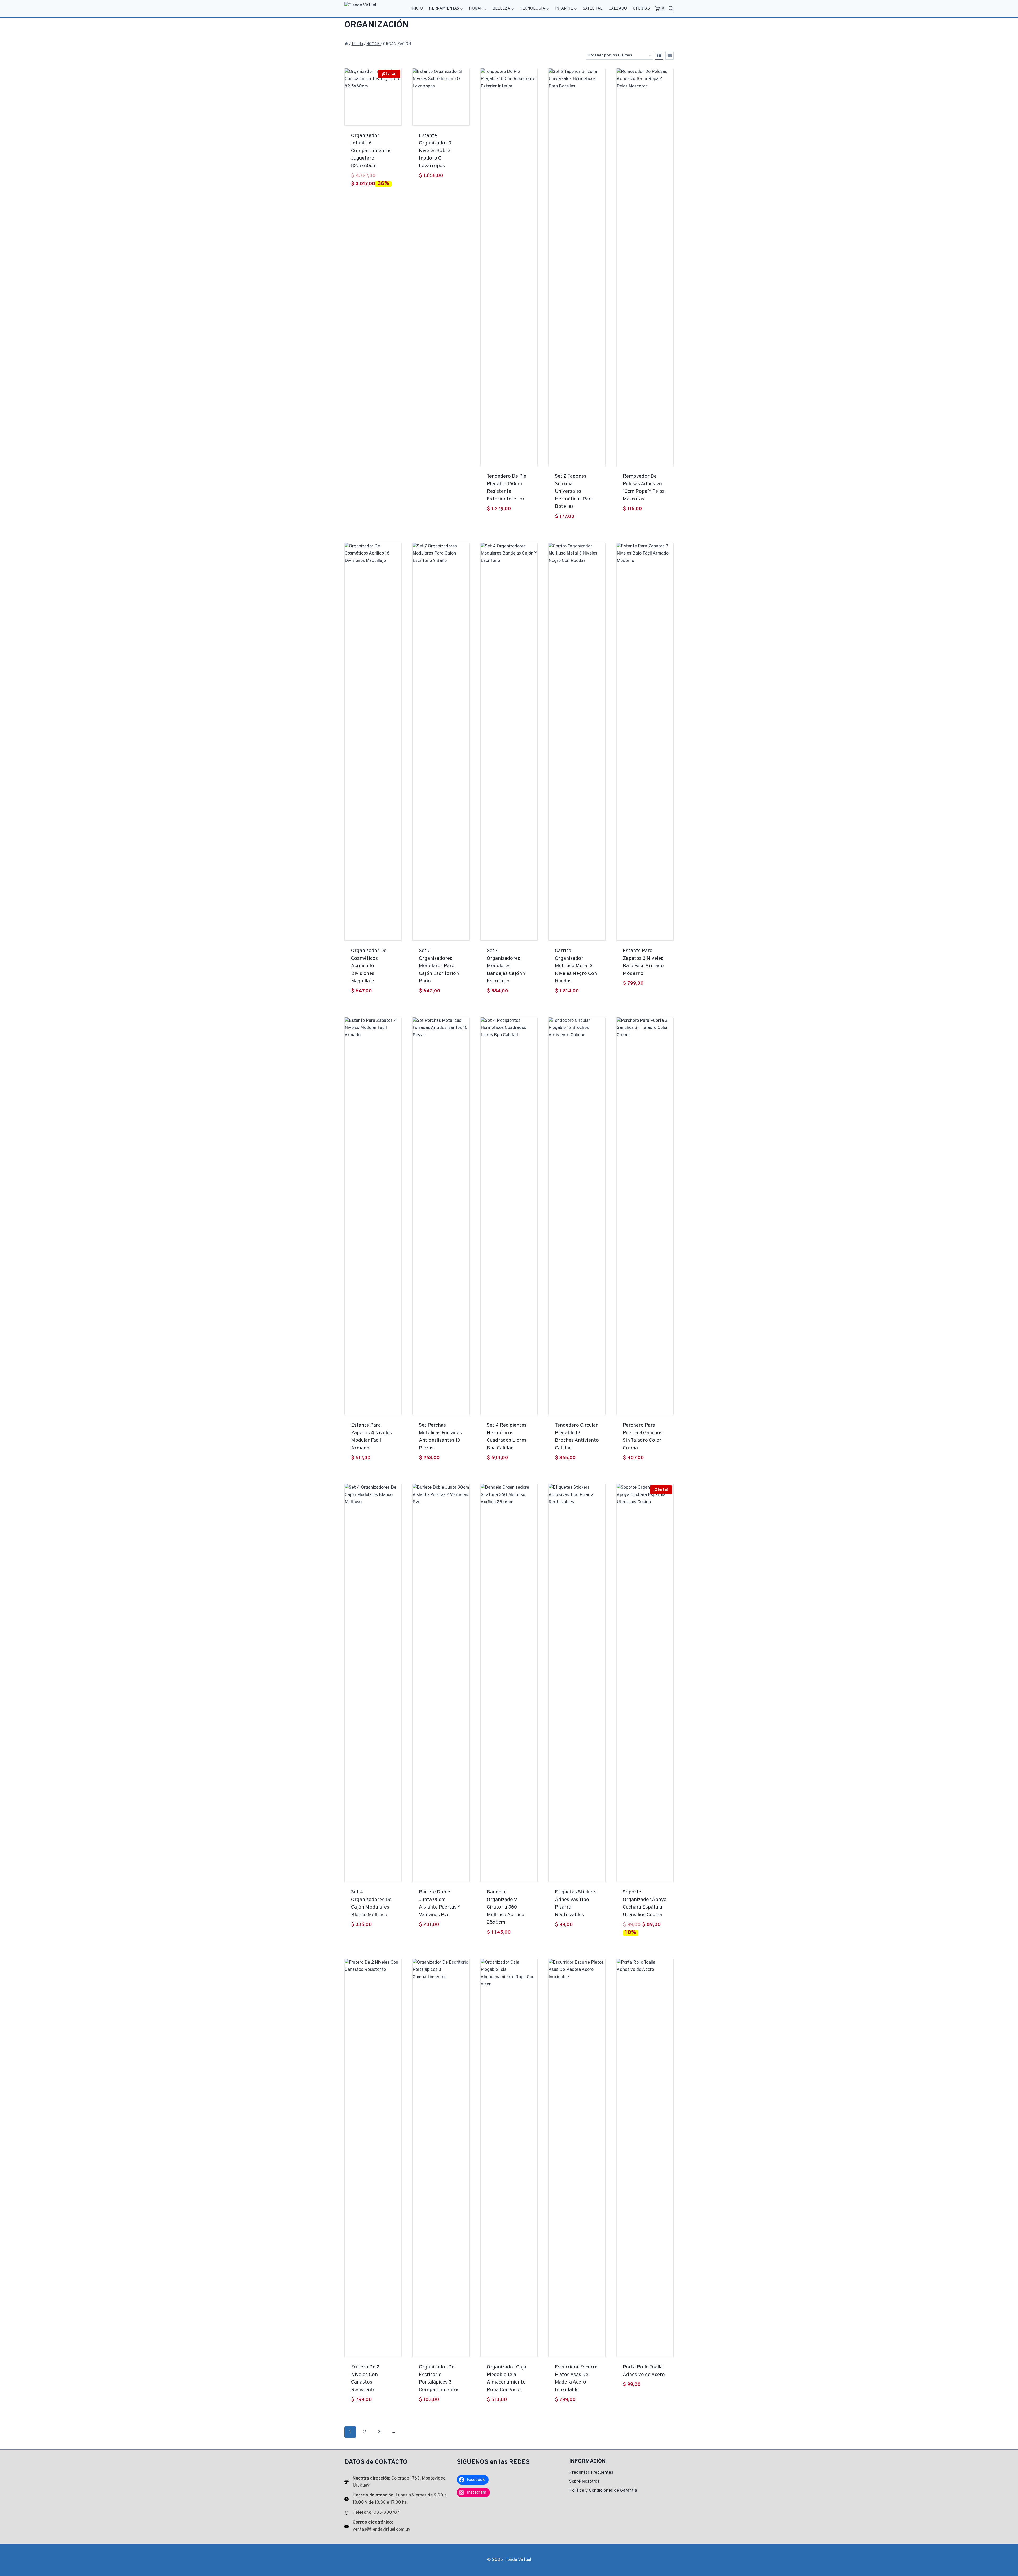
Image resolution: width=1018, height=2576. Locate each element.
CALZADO (618, 9)
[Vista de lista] (670, 56)
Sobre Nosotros (584, 2482)
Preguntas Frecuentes (591, 2473)
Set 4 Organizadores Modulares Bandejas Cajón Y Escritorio (506, 966)
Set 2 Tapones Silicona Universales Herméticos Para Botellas (574, 491)
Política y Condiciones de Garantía (603, 2491)
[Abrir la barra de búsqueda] (671, 9)
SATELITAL (593, 9)
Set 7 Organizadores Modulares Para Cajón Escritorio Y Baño (439, 966)
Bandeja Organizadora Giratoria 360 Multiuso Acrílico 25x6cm (506, 1907)
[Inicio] (346, 44)
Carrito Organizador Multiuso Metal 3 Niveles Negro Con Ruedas (576, 966)
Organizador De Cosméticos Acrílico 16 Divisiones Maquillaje (369, 966)
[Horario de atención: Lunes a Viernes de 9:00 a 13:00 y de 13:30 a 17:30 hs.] (397, 2499)
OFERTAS (641, 9)
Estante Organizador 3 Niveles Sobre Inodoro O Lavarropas (435, 151)
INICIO (417, 9)
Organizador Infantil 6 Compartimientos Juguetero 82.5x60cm (371, 151)
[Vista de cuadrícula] (659, 56)
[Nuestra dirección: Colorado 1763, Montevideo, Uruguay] (397, 2482)
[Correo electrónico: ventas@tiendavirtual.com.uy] (397, 2526)
